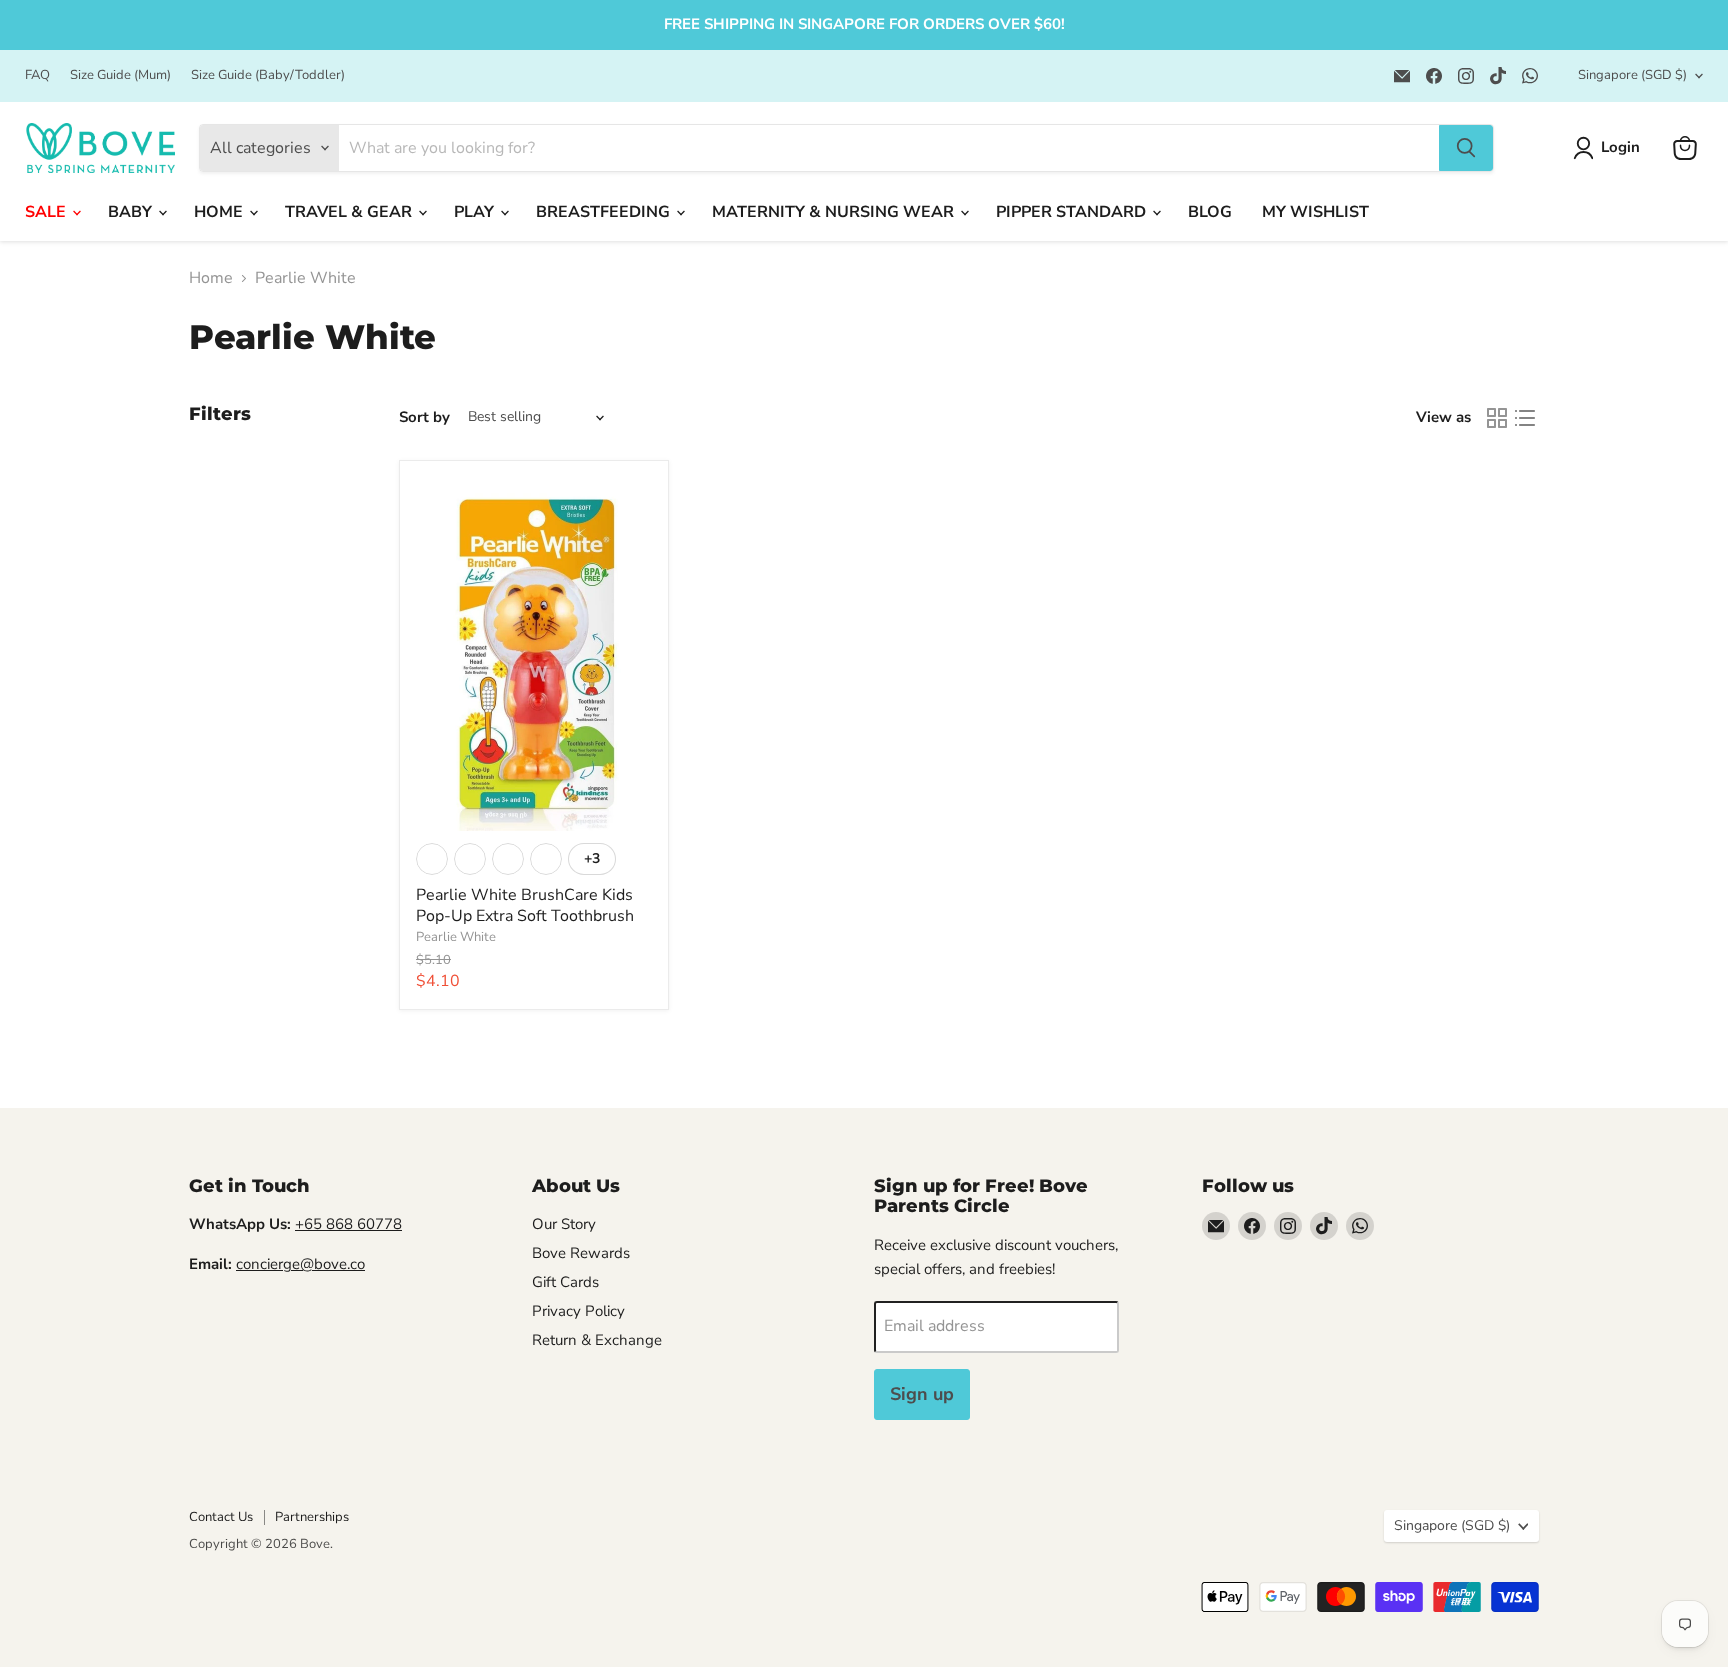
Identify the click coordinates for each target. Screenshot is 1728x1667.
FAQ (37, 75)
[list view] (1525, 418)
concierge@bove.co (300, 1264)
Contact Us (221, 1517)
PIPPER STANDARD (1073, 212)
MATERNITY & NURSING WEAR (835, 212)
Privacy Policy (578, 1311)
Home (211, 278)
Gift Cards (565, 1282)
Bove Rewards (581, 1253)
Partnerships (312, 1517)
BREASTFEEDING (605, 212)
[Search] (1466, 148)
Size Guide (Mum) (120, 75)
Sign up (922, 1394)
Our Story (564, 1224)
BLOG (1210, 212)
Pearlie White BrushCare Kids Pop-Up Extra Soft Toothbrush (525, 905)
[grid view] (1497, 418)
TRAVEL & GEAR (350, 212)
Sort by (424, 417)
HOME (220, 212)
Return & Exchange (597, 1340)
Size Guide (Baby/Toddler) (268, 75)
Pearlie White (456, 937)
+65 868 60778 (348, 1224)
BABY (132, 212)
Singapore (1632, 75)
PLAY (476, 212)
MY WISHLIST (1315, 212)
